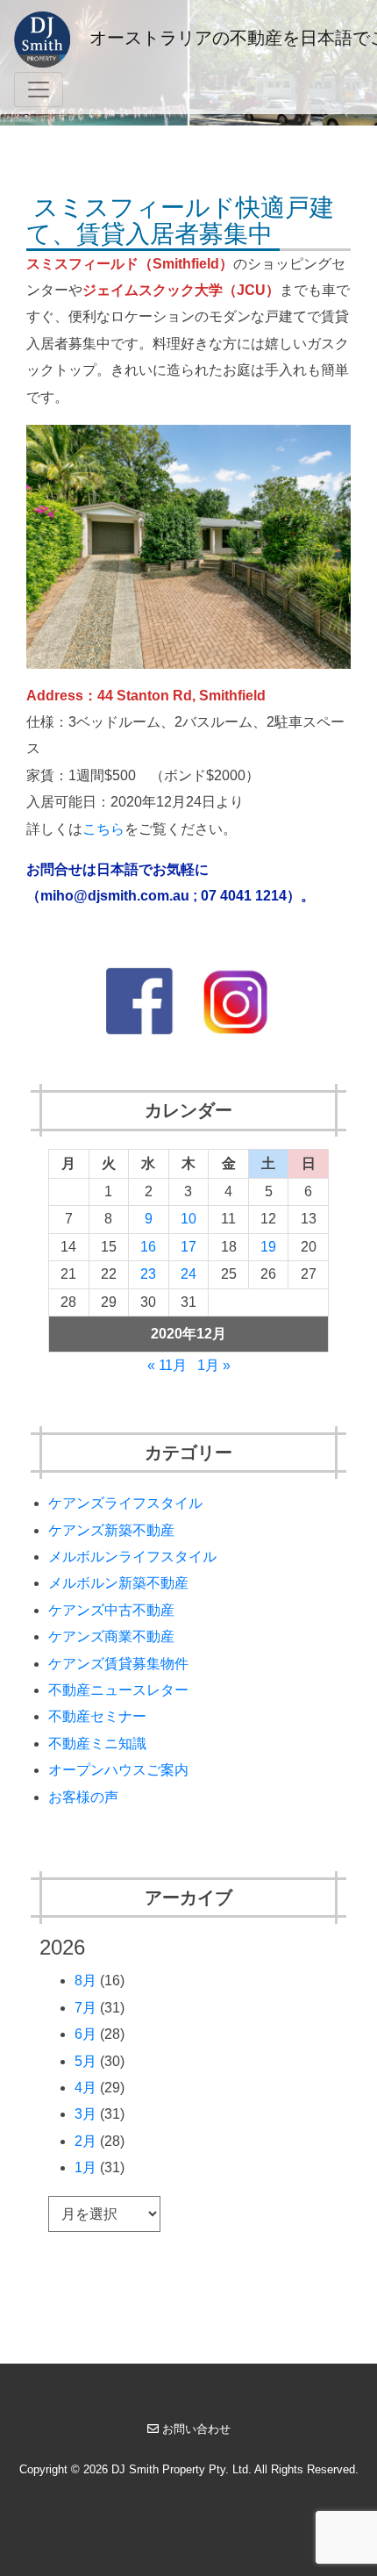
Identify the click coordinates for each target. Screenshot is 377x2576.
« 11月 (167, 1365)
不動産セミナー (97, 1716)
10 (188, 1219)
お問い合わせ (196, 2429)
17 (188, 1247)
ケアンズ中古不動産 (111, 1610)
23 (148, 1274)
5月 (85, 2061)
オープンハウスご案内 (118, 1770)
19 (268, 1247)
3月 (85, 2114)
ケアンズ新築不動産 (111, 1530)
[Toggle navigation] (39, 90)
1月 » (214, 1365)
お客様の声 (83, 1797)
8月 (85, 1980)
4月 (85, 2088)
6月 (85, 2034)
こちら (103, 829)
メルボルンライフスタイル (132, 1557)
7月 (85, 2008)
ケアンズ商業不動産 (111, 1636)
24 (188, 1274)
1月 (85, 2167)
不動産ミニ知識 (97, 1744)
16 (148, 1247)
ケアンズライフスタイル (125, 1503)
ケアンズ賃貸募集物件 (118, 1664)
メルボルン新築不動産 (118, 1583)
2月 (85, 2141)
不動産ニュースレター (118, 1690)
